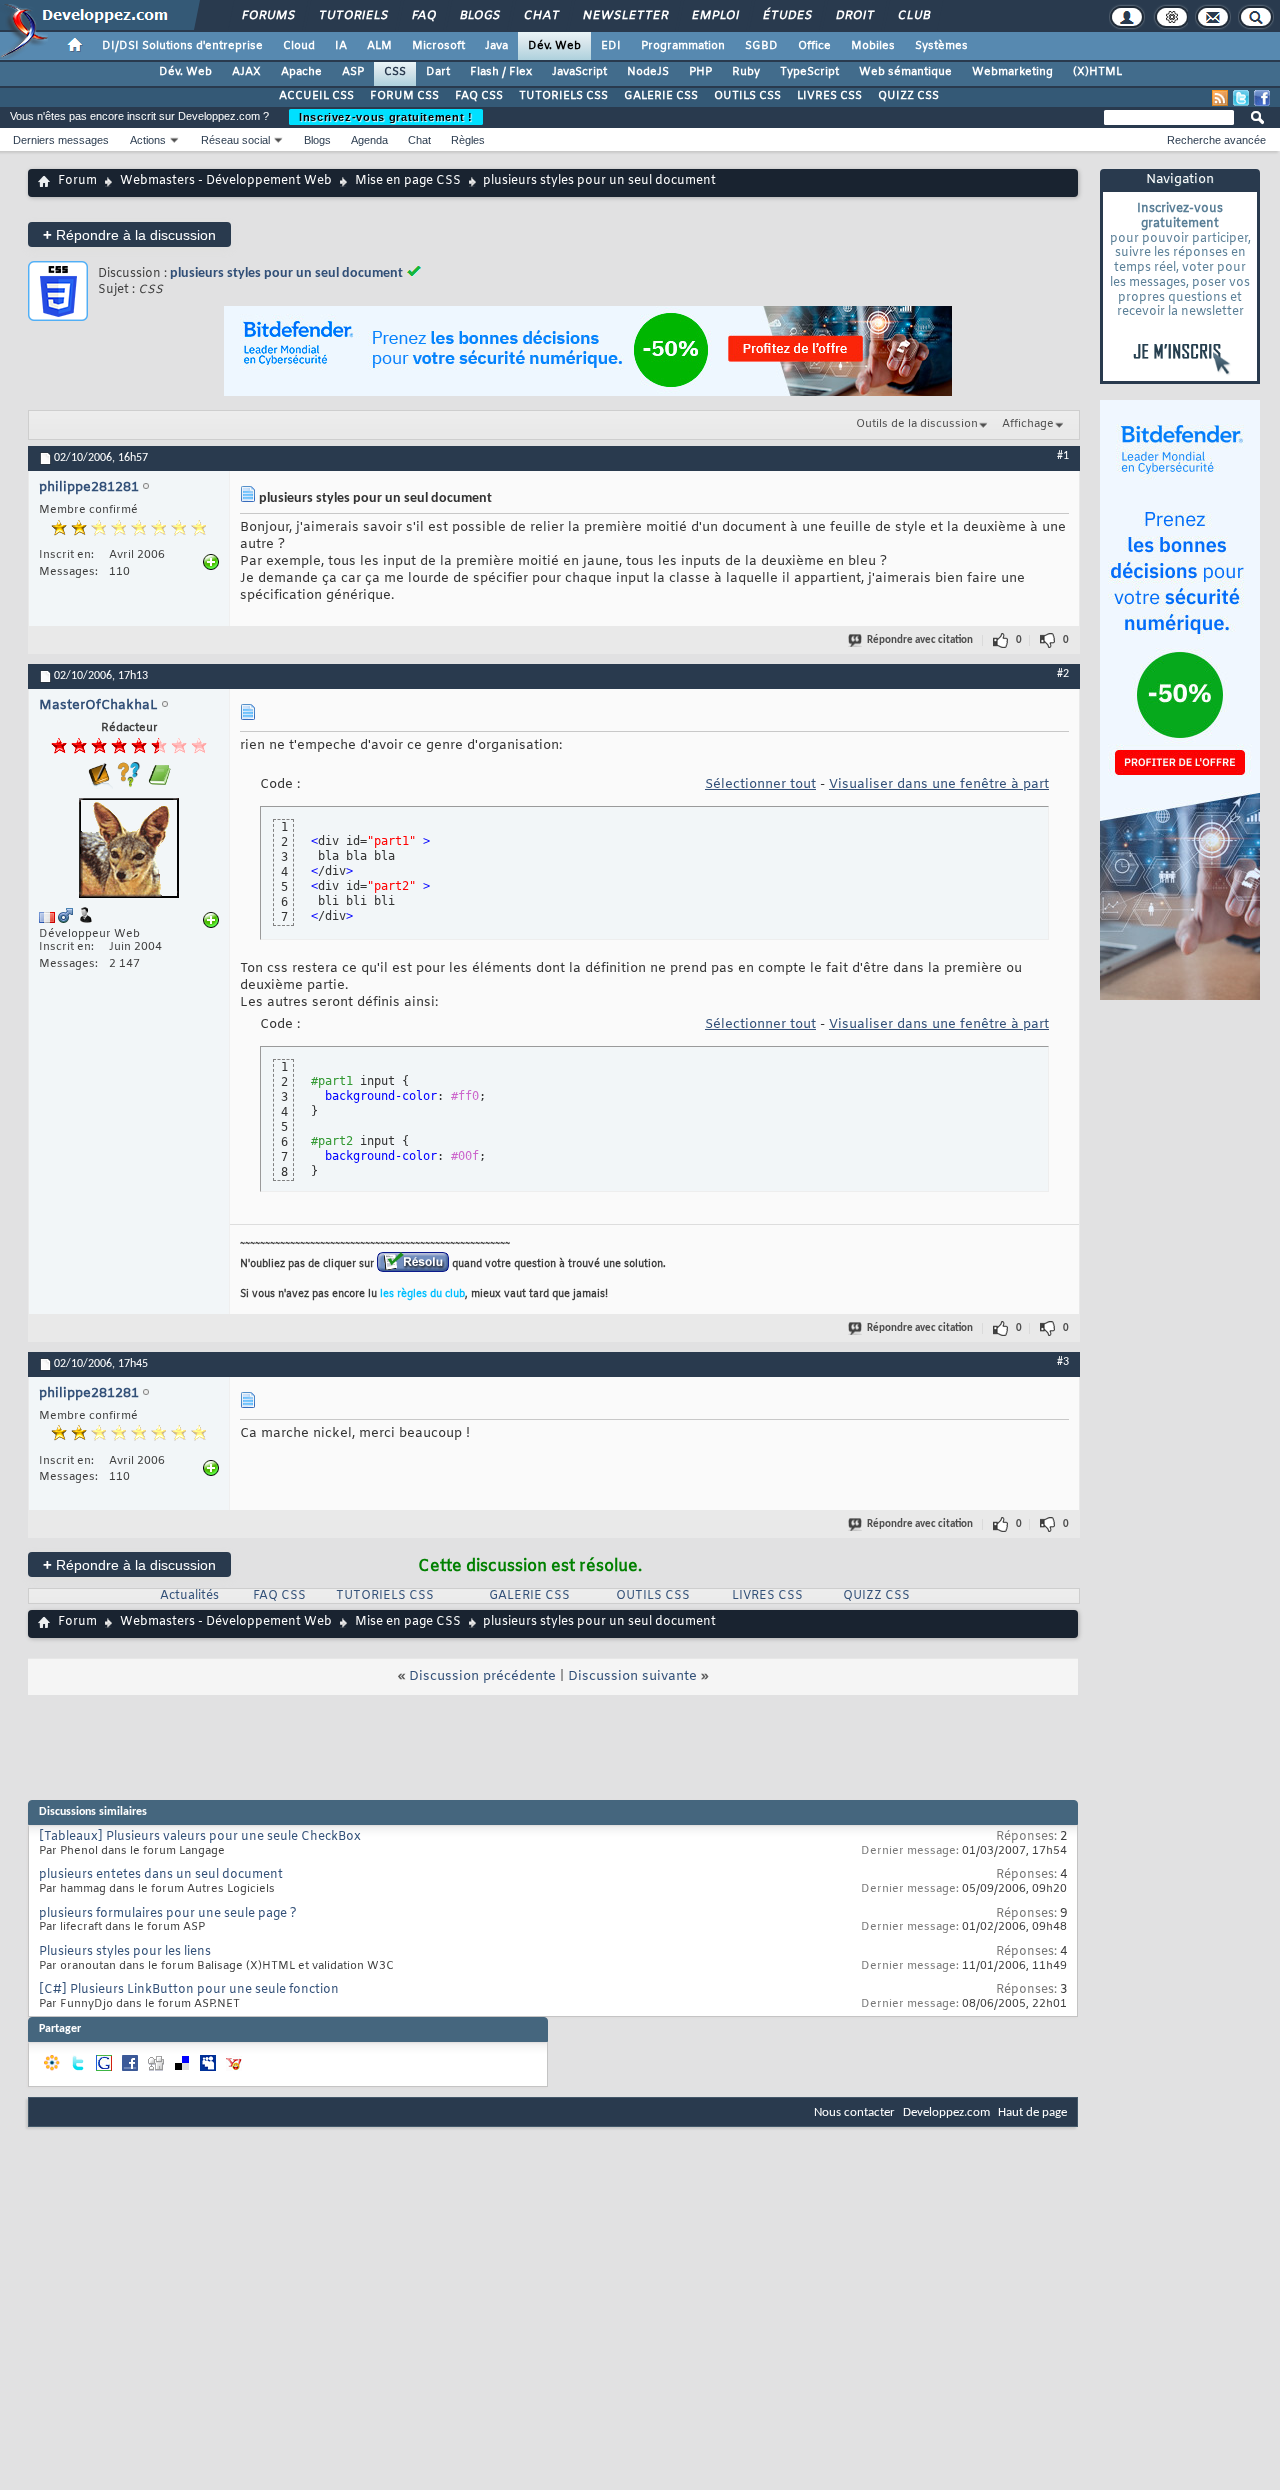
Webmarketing (1012, 72)
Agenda (369, 140)
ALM (379, 46)
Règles (468, 140)
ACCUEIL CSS (316, 96)
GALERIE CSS (661, 96)
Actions (148, 140)
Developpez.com (946, 2112)
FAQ (423, 16)
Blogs (479, 16)
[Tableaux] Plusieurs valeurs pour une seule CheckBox (200, 1837)
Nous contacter (854, 2112)
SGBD (761, 46)
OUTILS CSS (747, 96)
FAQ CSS (479, 96)
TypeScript (809, 72)
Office (814, 46)
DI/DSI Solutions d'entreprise (182, 46)
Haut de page (1032, 2112)
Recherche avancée (1216, 140)
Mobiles (873, 46)
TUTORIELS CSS (563, 96)
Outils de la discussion (917, 424)
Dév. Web (554, 46)
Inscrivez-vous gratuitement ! (386, 117)
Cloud (299, 46)
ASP (353, 72)
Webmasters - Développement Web (226, 181)
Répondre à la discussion (129, 234)
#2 (1063, 674)
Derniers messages (61, 140)
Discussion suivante (632, 1676)
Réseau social (235, 140)
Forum (77, 181)
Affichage (1028, 424)
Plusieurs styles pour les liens (125, 1952)
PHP (700, 72)
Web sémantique (905, 72)
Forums (267, 16)
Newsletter (624, 16)
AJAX (246, 72)
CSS (395, 72)
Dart (438, 72)
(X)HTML (1097, 72)
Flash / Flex (501, 72)
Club (913, 16)
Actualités (189, 1596)
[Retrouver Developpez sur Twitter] (1241, 98)
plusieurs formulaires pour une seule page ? (168, 1914)
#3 (1063, 1362)
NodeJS (648, 72)
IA (341, 46)
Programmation (683, 46)
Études (786, 16)
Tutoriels (352, 16)
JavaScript (579, 72)
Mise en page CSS (408, 181)
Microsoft (438, 46)
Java (496, 46)
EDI (611, 46)
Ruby (746, 72)
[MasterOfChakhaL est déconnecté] (129, 850)
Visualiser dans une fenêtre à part (939, 784)
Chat (540, 16)
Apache (301, 72)
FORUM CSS (404, 96)
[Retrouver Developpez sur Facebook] (1262, 98)
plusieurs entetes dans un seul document (161, 1875)
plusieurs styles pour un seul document (286, 273)
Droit (854, 16)
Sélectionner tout (760, 784)
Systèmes (941, 46)
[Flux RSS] (1220, 98)
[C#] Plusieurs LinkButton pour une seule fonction (189, 1990)
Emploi (714, 16)
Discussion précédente (482, 1676)
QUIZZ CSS (908, 96)
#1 (1063, 456)
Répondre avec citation (920, 640)
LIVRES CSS (829, 96)
